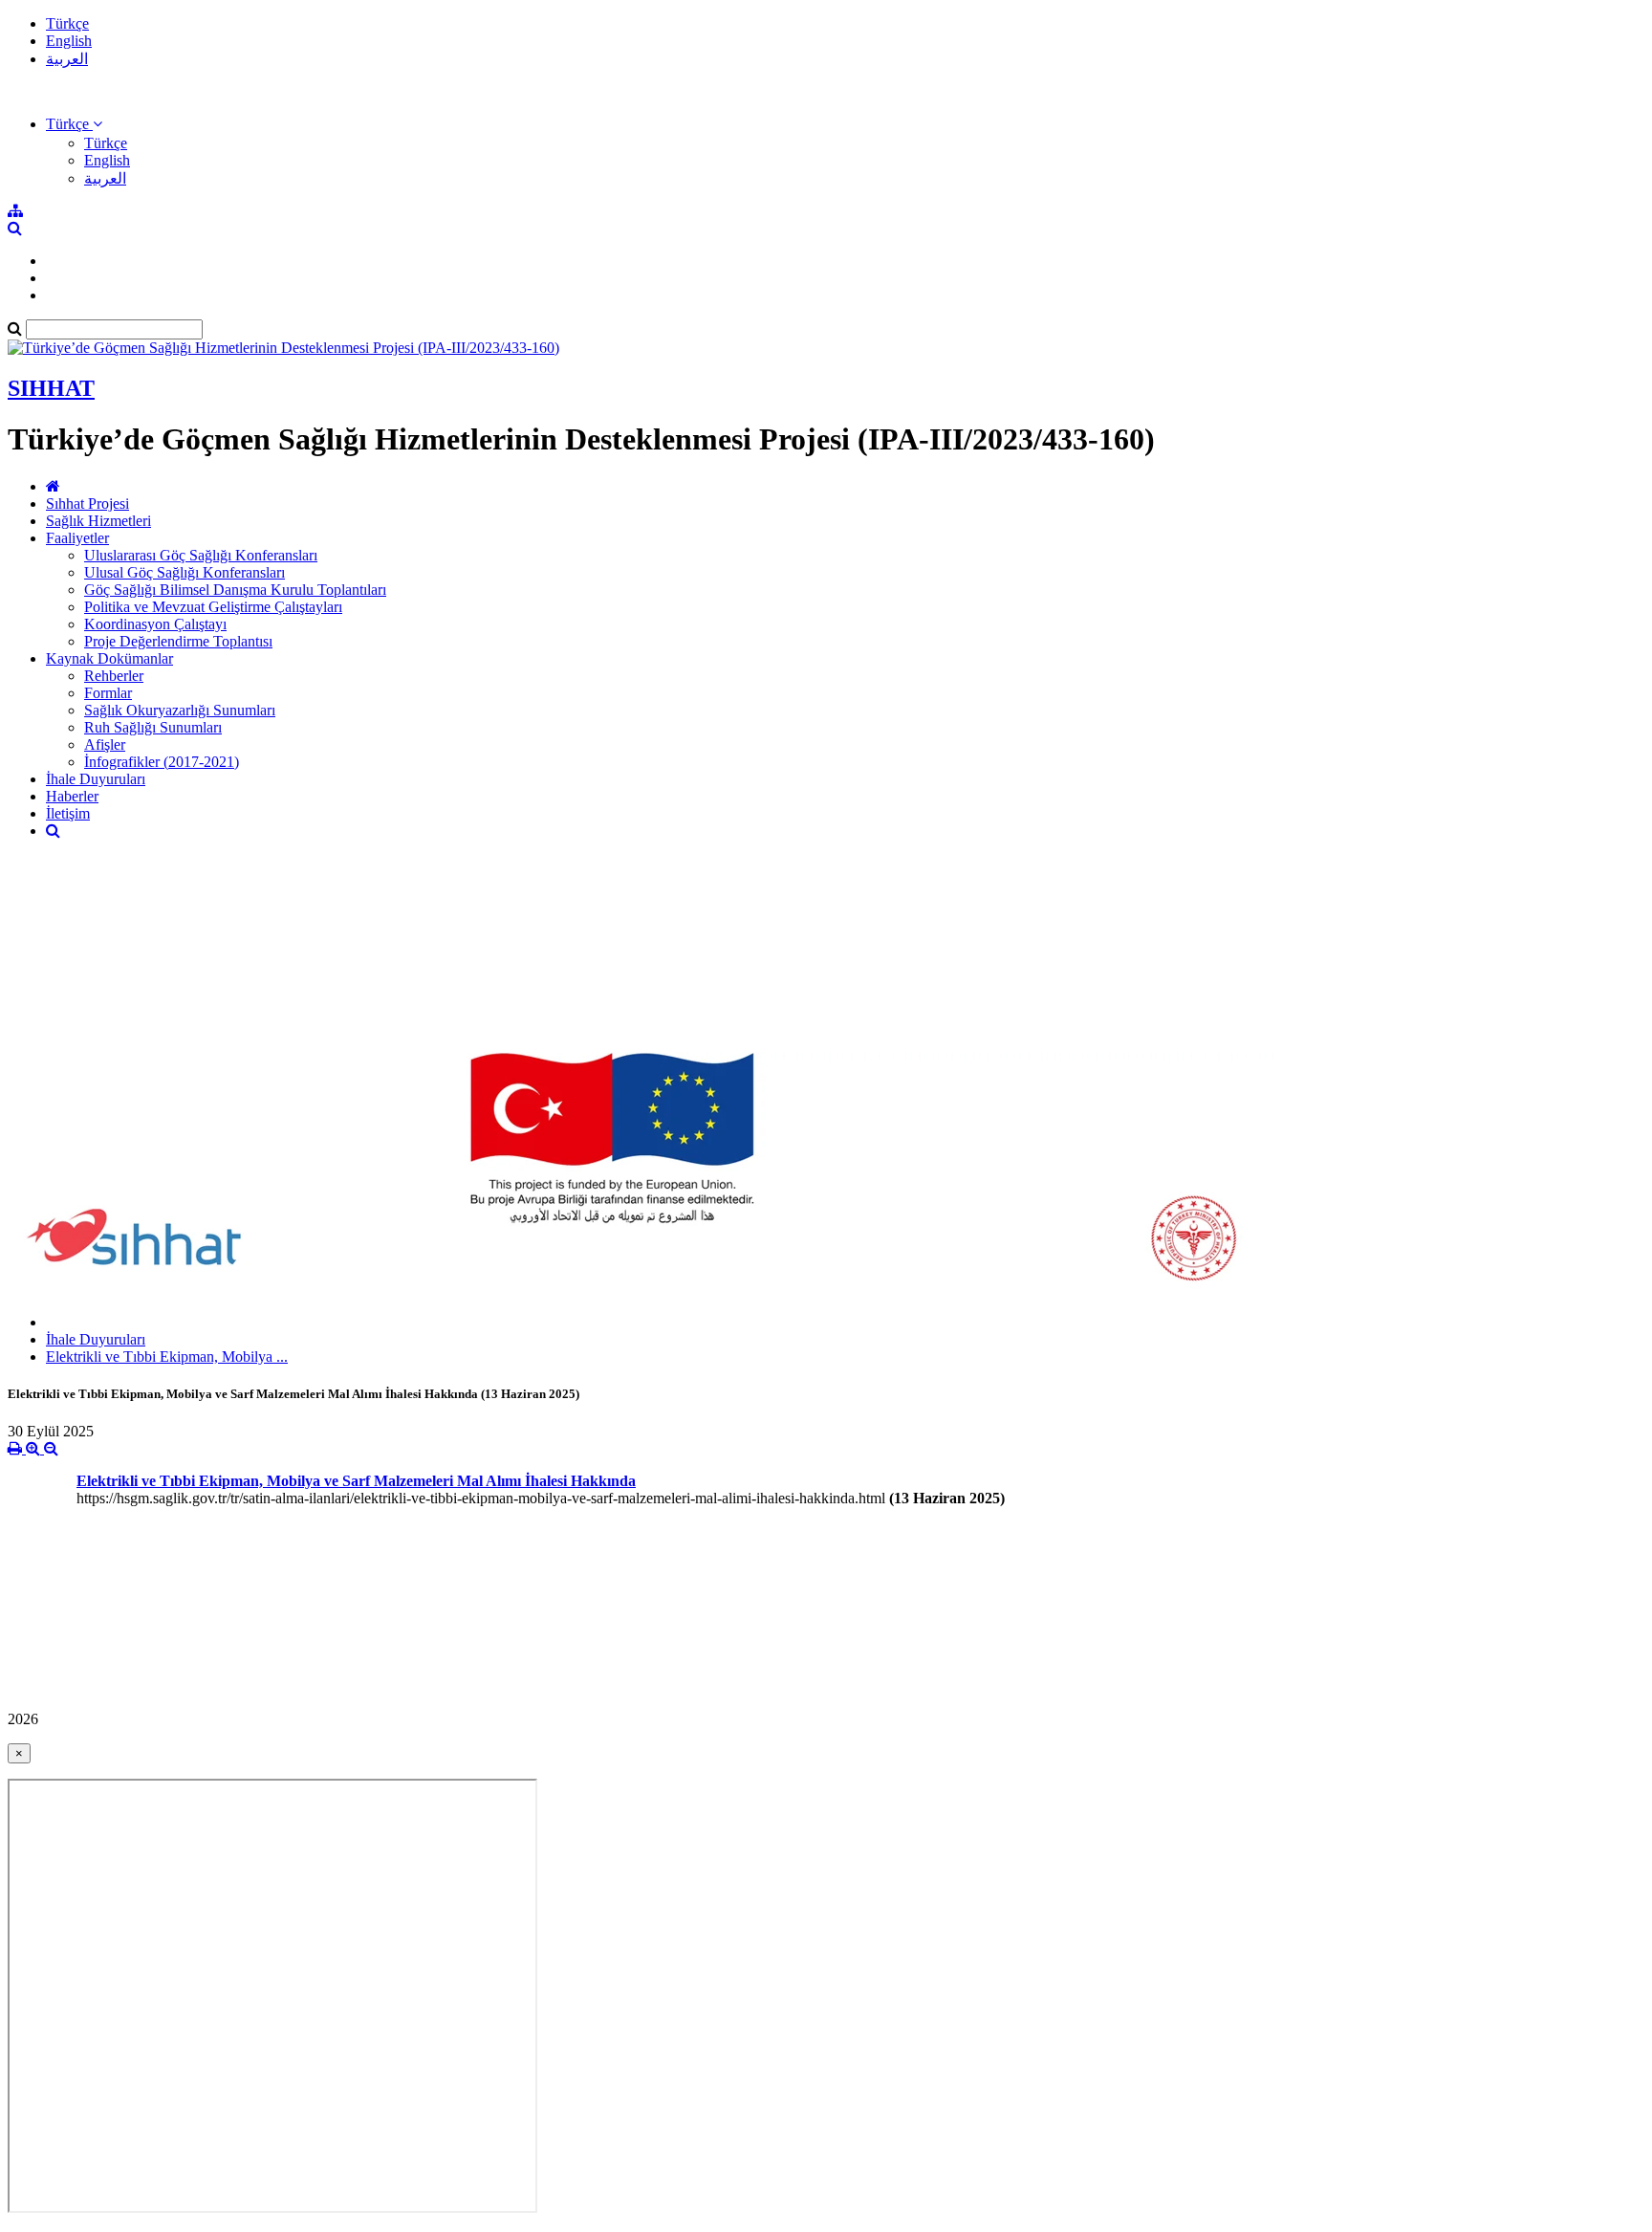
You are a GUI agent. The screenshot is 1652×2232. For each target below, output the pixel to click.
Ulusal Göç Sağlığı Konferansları (185, 572)
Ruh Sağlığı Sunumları (153, 727)
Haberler (72, 796)
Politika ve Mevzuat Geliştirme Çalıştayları (213, 607)
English (69, 41)
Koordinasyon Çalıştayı (155, 624)
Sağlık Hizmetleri (98, 521)
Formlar (108, 693)
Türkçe (67, 23)
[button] (74, 124)
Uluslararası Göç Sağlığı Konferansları (201, 555)
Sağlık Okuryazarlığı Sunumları (180, 710)
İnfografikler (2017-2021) (162, 762)
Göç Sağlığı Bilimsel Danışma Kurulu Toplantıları (235, 590)
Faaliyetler (77, 538)
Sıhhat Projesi (87, 503)
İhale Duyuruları (96, 779)
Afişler (105, 744)
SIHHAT (51, 388)
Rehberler (114, 676)
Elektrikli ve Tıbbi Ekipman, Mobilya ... (167, 1357)
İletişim (68, 813)
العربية (67, 59)
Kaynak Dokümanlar (109, 658)
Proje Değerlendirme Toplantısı (178, 641)
